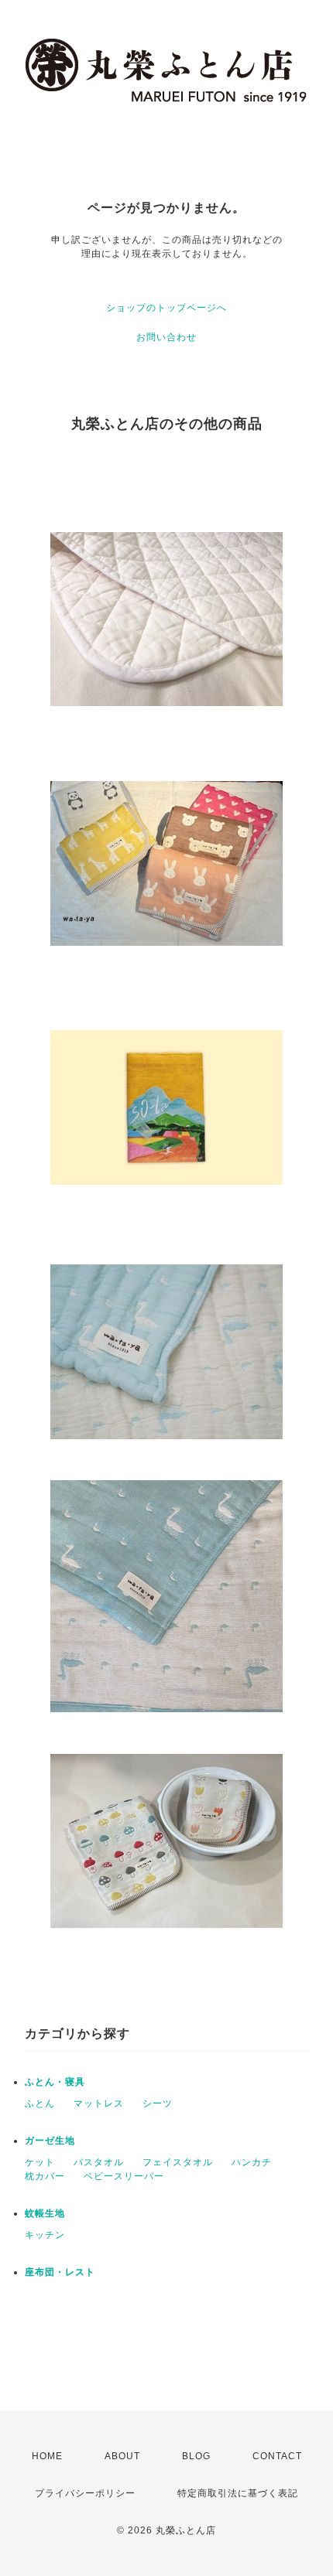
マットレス (99, 2103)
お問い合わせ (166, 337)
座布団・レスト (60, 2272)
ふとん (40, 2103)
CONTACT (277, 2456)
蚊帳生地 (45, 2213)
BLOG (196, 2456)
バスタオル (99, 2162)
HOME (47, 2456)
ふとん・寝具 (55, 2082)
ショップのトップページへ (166, 308)
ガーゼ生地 (50, 2141)
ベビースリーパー (124, 2176)
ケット (40, 2162)
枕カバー (45, 2176)
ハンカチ (252, 2162)
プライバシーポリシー (85, 2493)
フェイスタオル (178, 2162)
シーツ (158, 2103)
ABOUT (122, 2456)
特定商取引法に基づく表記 (238, 2493)
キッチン (45, 2235)
